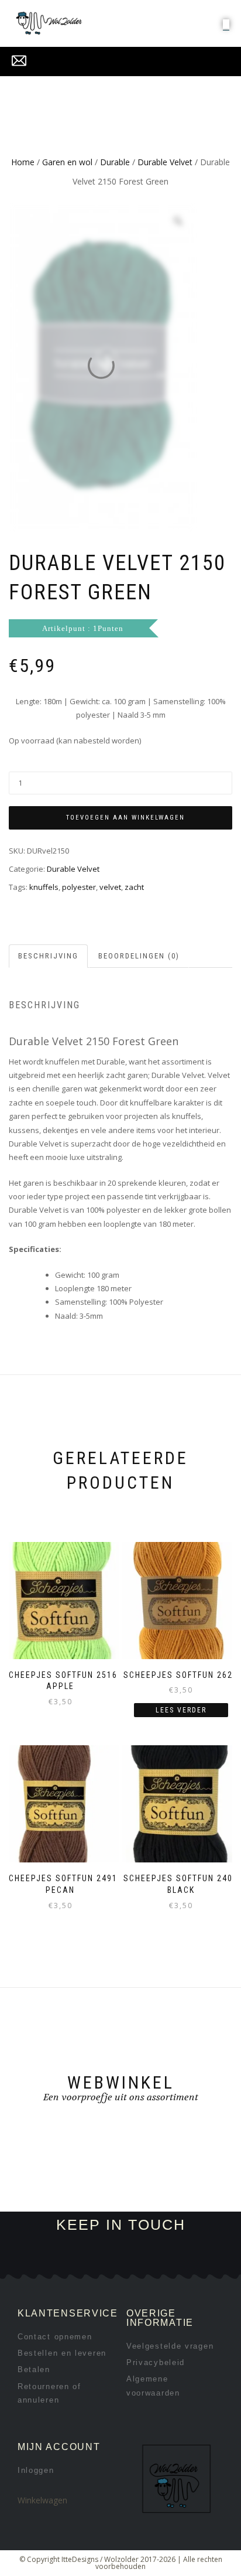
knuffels (44, 887)
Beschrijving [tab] (48, 956)
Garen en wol (67, 162)
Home (23, 162)
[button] (226, 24)
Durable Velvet (165, 162)
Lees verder (181, 1710)
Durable (115, 162)
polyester (79, 887)
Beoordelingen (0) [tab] (139, 956)
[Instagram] (130, 2263)
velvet (110, 887)
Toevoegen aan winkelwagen (125, 818)
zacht (134, 887)
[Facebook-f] (111, 2263)
